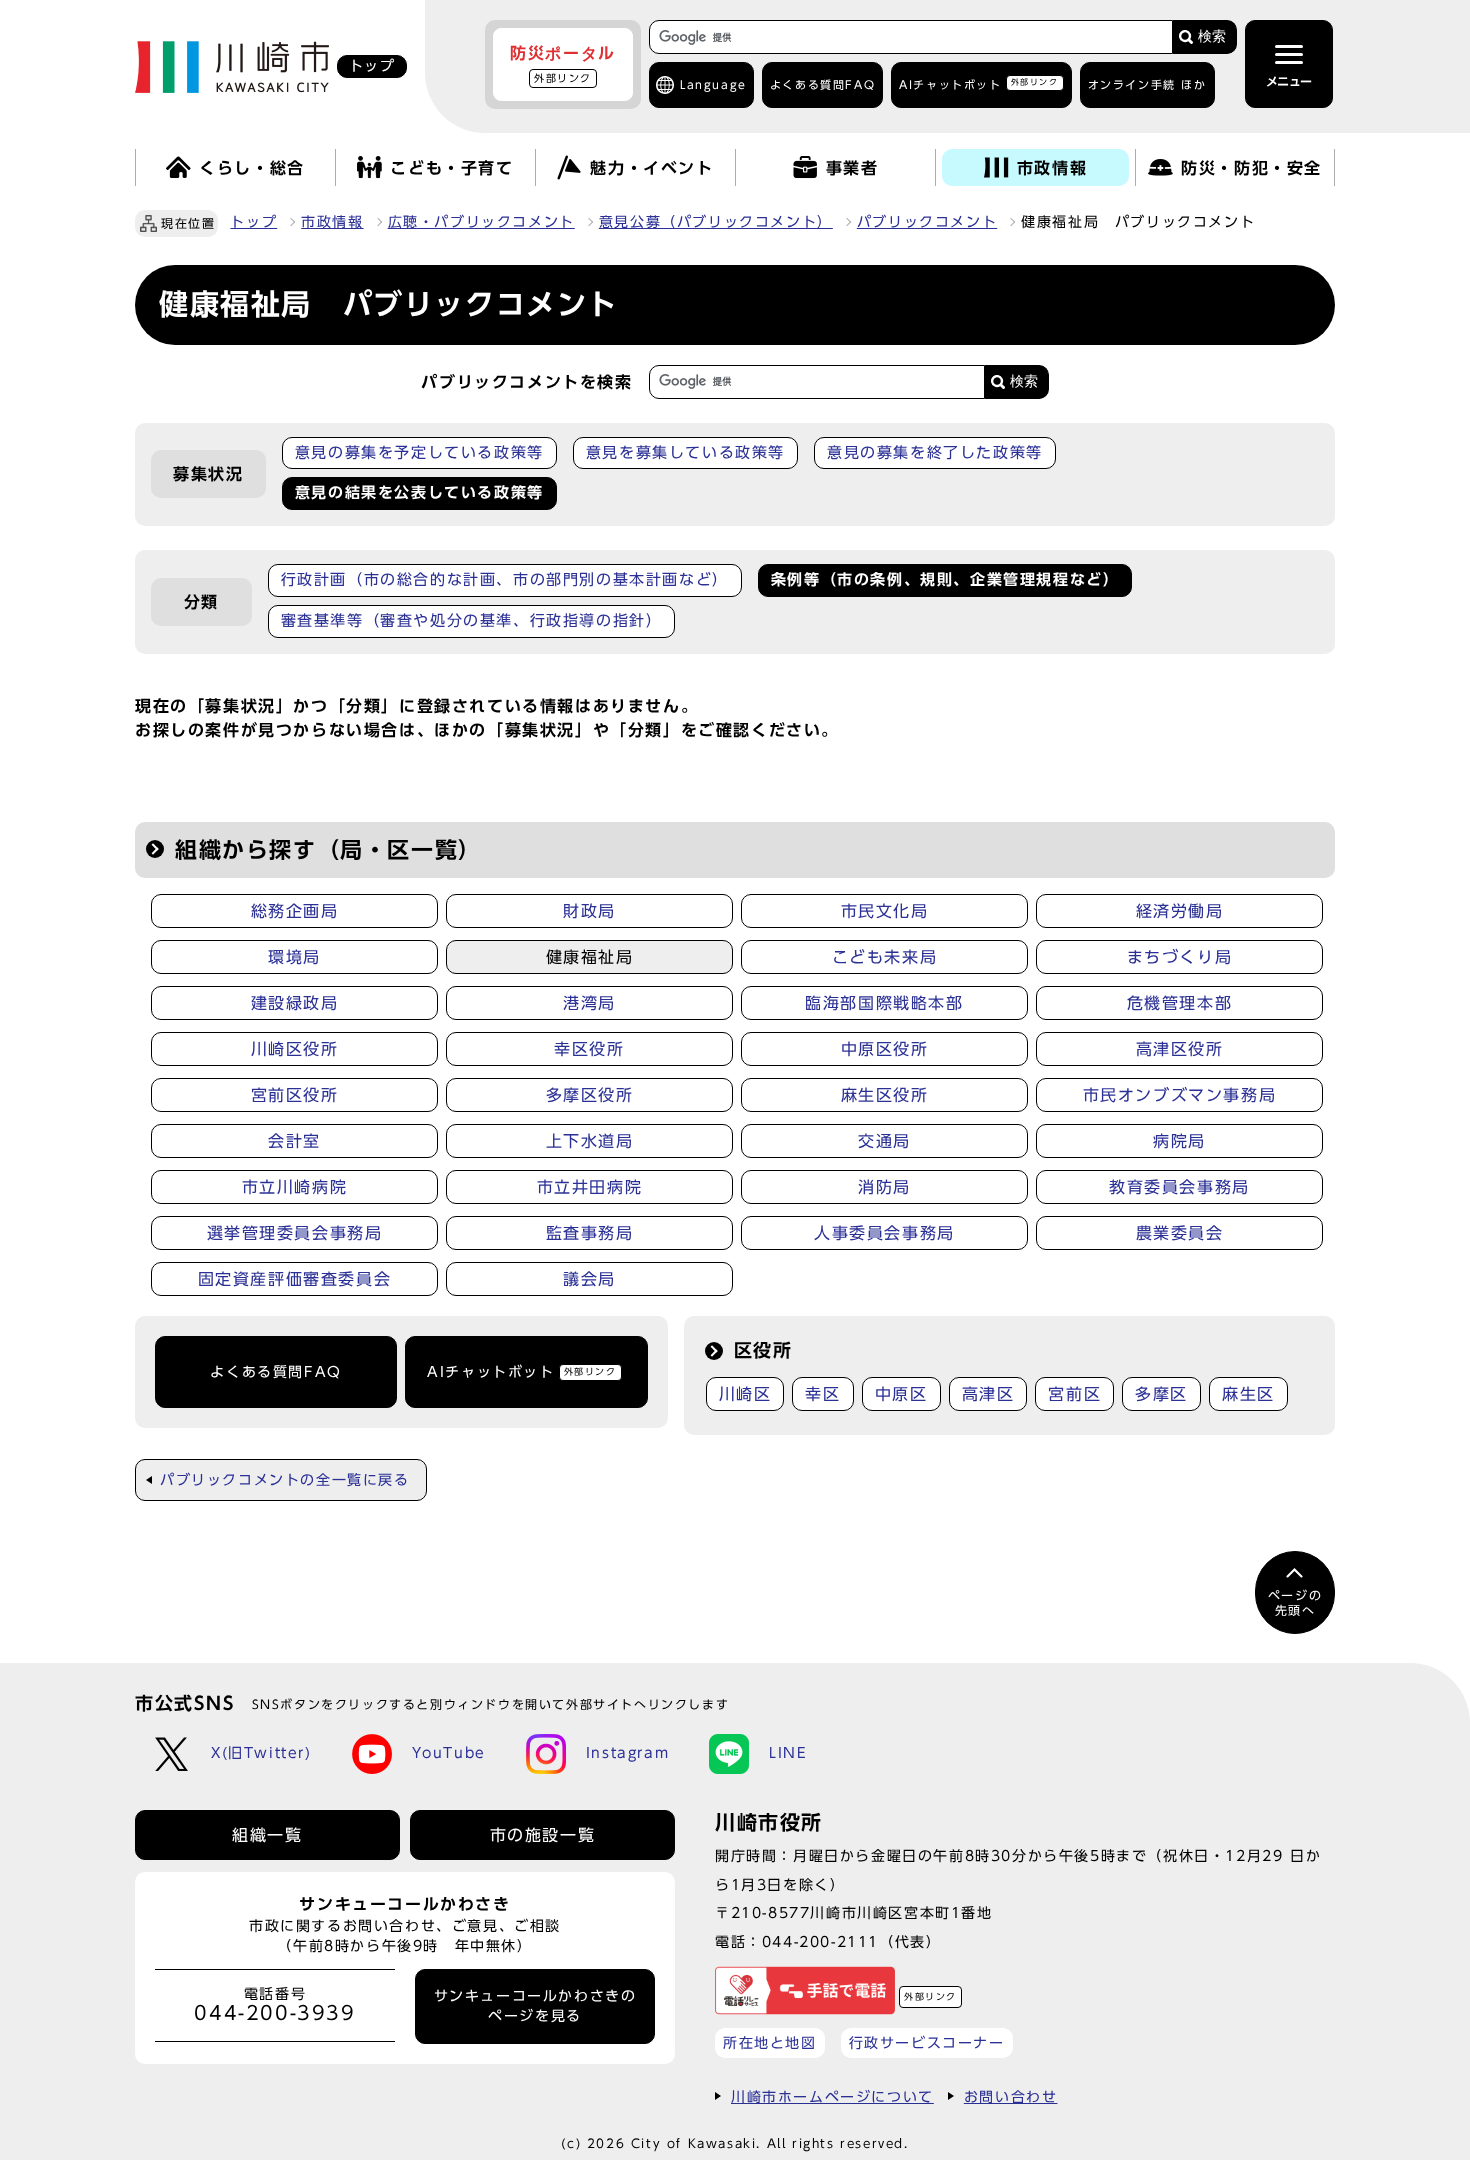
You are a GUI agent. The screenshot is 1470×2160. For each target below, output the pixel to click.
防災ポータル (563, 64)
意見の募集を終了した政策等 (935, 452)
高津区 (988, 1394)
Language (713, 84)
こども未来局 (885, 957)
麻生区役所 (885, 1095)
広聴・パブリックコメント (481, 222)
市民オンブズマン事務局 (1180, 1095)
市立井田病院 (590, 1187)
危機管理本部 (1180, 1003)
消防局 (884, 1187)
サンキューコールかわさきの (535, 2006)
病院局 (1179, 1141)
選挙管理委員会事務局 (295, 1233)
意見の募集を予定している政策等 (419, 452)
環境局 (294, 957)
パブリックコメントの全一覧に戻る (285, 1480)
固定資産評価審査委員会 (295, 1279)
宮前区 (1074, 1394)
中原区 (901, 1394)
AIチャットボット (978, 83)
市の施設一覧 (543, 1835)
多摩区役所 (590, 1095)
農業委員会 (1180, 1233)
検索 (1212, 36)
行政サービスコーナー (927, 2042)
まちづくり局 (1180, 957)
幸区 (822, 1394)
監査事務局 (590, 1233)
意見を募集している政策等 (685, 452)
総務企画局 (295, 911)
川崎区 (745, 1394)
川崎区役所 (295, 1049)
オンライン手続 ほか (1147, 84)
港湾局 (589, 1003)
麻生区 (1248, 1394)
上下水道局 (590, 1141)
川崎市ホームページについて (832, 2096)
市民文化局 (885, 911)
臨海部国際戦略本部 (884, 1003)
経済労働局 (1180, 911)
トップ (253, 222)
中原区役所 (885, 1049)
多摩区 (1161, 1394)
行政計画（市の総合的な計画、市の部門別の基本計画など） (505, 579)
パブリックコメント (927, 222)
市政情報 (332, 222)
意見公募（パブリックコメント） (716, 222)
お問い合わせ (1011, 2096)
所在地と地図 (770, 2042)
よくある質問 (822, 84)
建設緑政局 (295, 1003)
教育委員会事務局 (1179, 1187)
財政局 (589, 911)
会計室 (294, 1141)
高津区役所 (1180, 1049)
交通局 (884, 1141)
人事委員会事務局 (884, 1233)
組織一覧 (267, 1835)
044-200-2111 (820, 1941)
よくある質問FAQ (275, 1372)
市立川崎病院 (295, 1187)
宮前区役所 (295, 1095)
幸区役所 (589, 1049)
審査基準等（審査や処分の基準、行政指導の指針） (472, 620)
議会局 (589, 1279)
